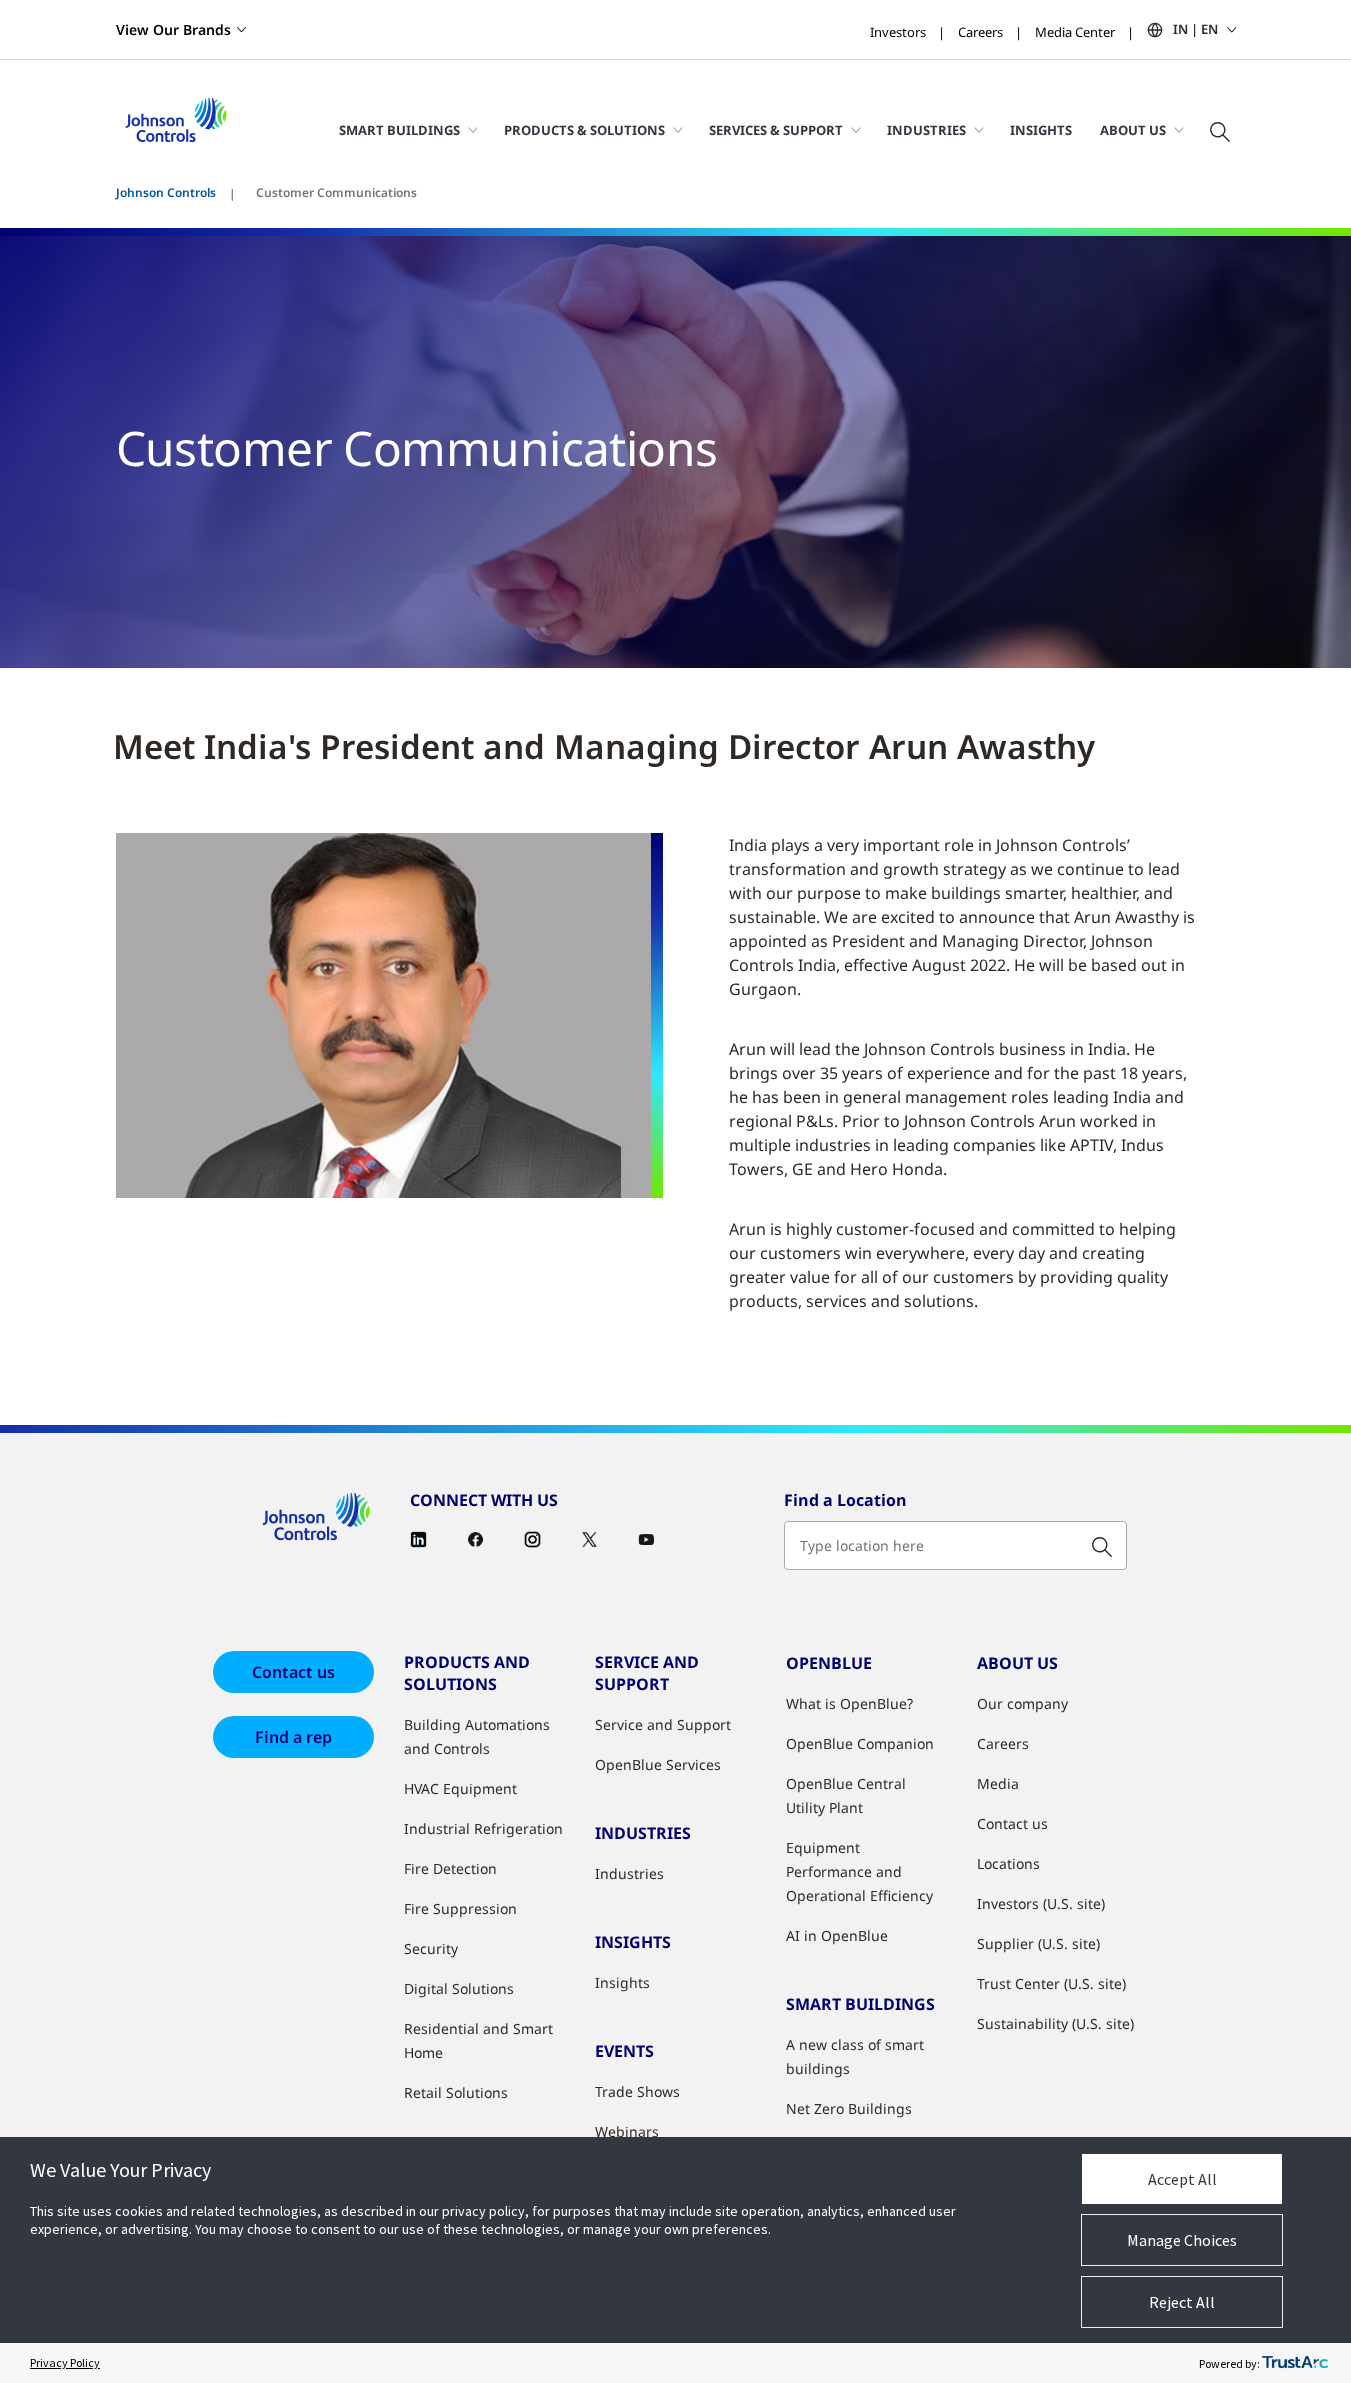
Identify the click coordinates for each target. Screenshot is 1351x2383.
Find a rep (293, 1737)
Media (998, 1783)
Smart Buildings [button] (399, 130)
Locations (1008, 1863)
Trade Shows (637, 2091)
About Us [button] (1133, 130)
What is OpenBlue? (849, 1703)
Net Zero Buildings (849, 2108)
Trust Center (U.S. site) (1051, 1983)
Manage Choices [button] (1182, 2240)
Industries (629, 1873)
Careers (980, 32)
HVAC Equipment (460, 1788)
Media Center (1075, 32)
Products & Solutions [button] (584, 130)
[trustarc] (1295, 2363)
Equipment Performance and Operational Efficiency (859, 1871)
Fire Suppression (460, 1908)
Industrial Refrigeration (483, 1828)
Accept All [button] (1182, 2179)
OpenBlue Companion (860, 1743)
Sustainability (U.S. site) (1055, 2023)
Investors (898, 32)
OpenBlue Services (658, 1764)
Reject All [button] (1182, 2302)
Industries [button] (926, 130)
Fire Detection (450, 1868)
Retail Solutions (456, 2092)
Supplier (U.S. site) (1038, 1943)
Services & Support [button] (776, 130)
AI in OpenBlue (837, 1935)
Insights (1041, 130)
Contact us (293, 1672)
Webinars (627, 2131)
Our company (1022, 1703)
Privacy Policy (65, 2362)
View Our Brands (173, 29)
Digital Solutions (459, 1988)
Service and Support (663, 1724)
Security (431, 1948)
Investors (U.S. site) (1041, 1903)
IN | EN (1195, 29)
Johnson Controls (166, 192)
